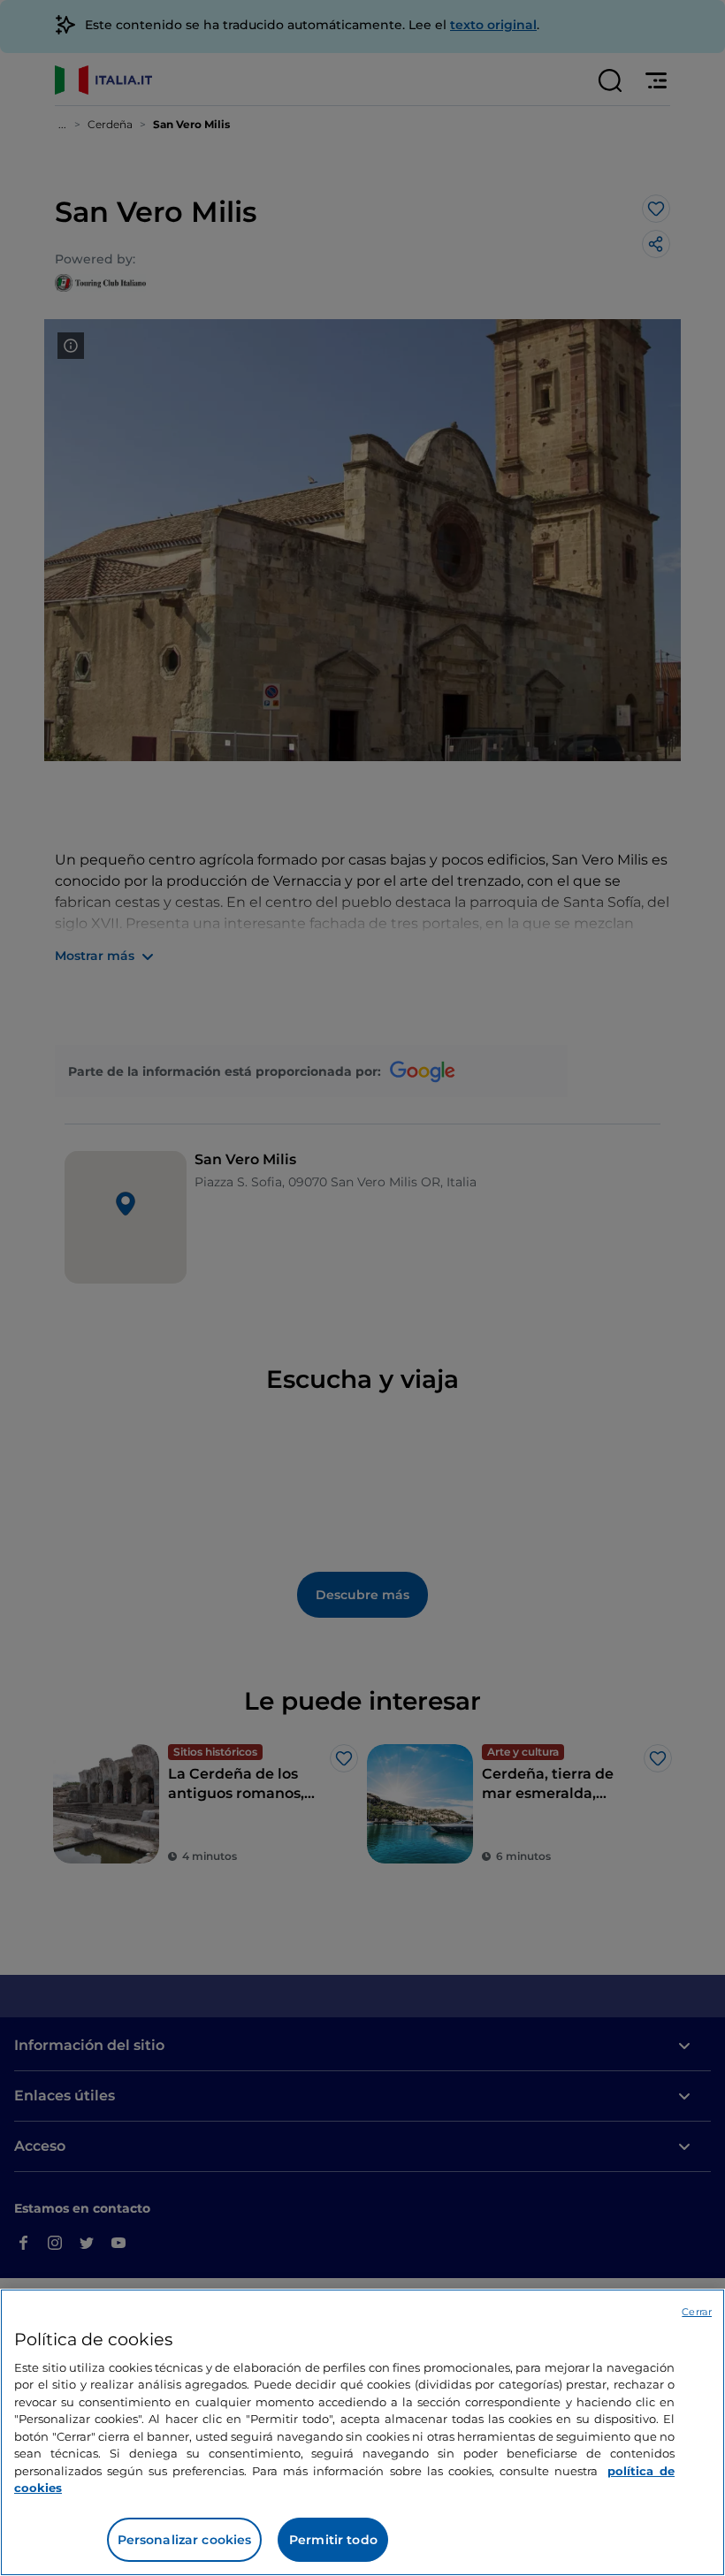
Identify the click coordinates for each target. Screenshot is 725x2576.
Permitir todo (333, 2540)
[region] (362, 2432)
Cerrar (697, 2312)
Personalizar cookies (185, 2540)
